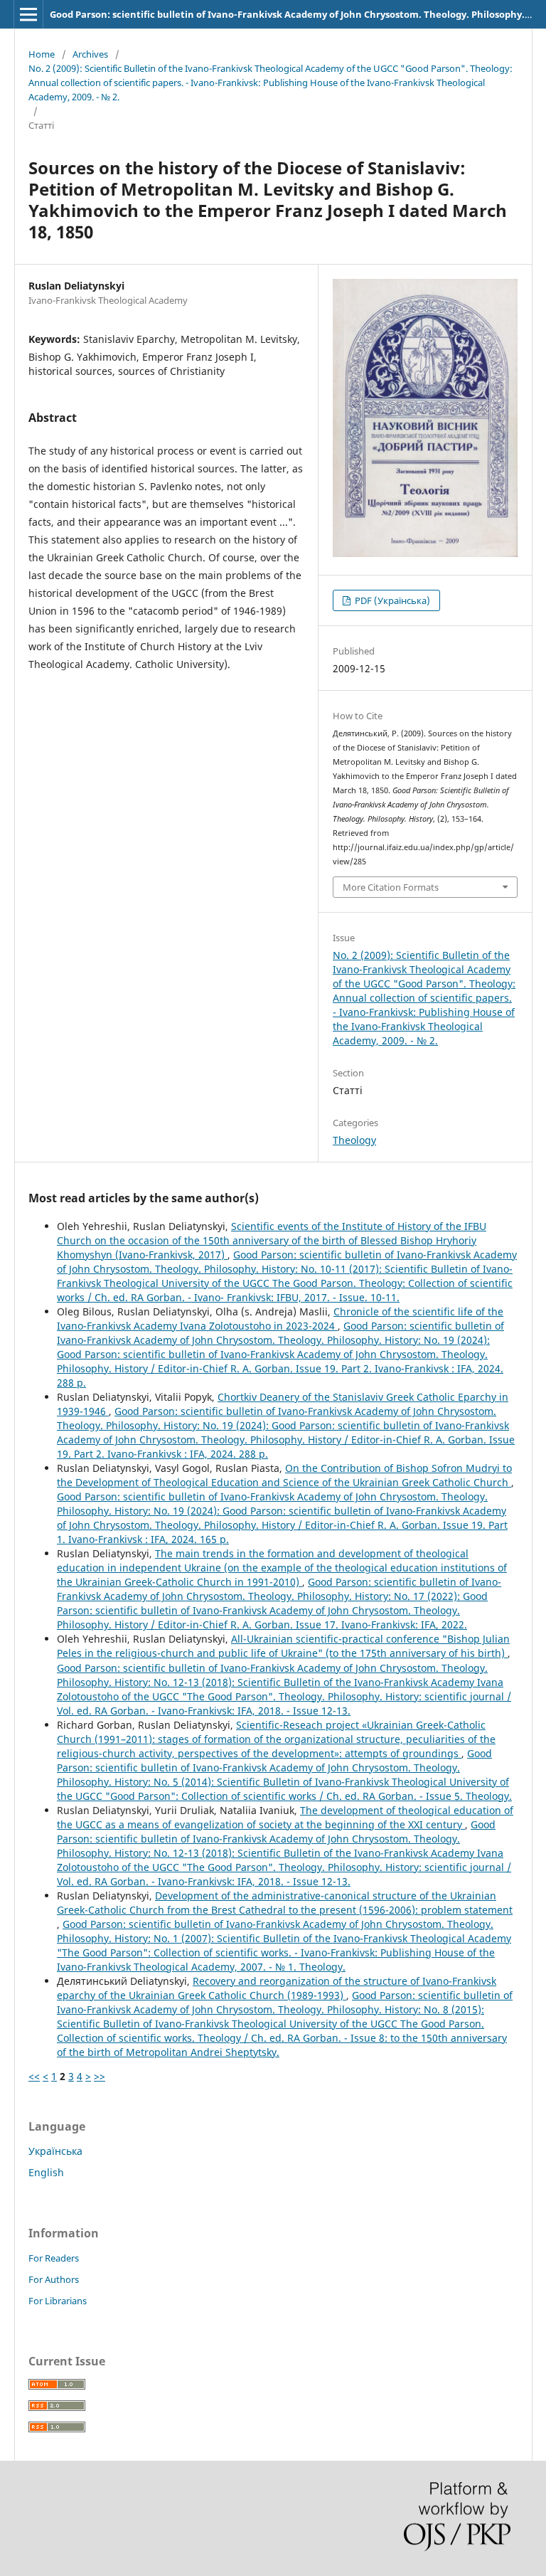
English (46, 2172)
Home (42, 54)
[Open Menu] (28, 14)
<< (34, 2076)
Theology (354, 1140)
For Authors (54, 2279)
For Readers (54, 2258)
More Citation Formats (391, 887)
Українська (55, 2151)
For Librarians (58, 2301)
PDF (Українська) (391, 600)
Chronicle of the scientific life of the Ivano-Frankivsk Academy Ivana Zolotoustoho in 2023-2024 (280, 1319)
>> (100, 2076)
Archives (90, 54)
